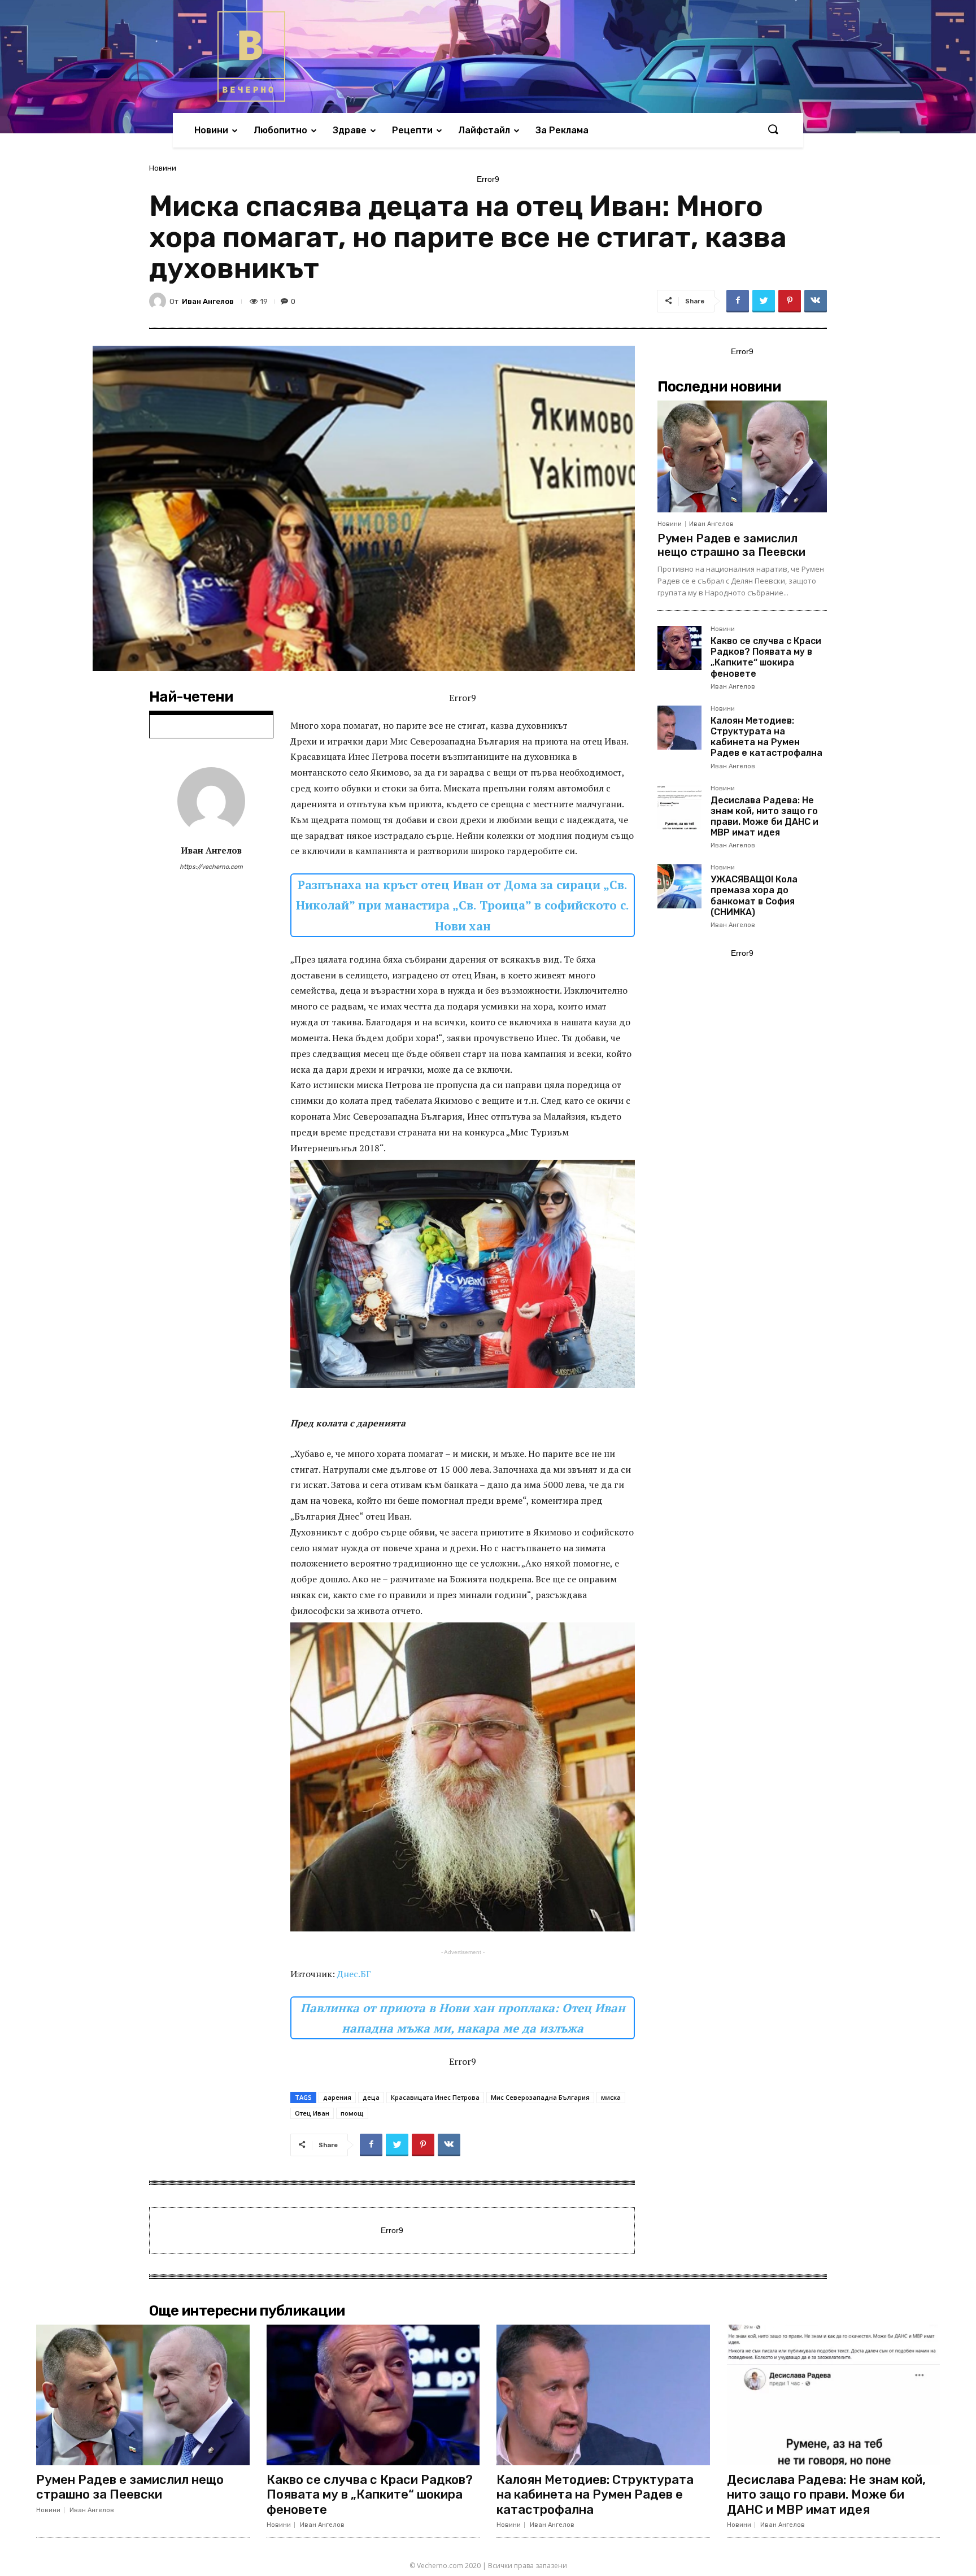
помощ (352, 2113)
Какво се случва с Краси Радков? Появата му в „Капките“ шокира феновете (766, 657)
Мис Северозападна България (540, 2097)
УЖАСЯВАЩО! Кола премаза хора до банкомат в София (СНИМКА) (754, 896)
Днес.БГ (354, 1974)
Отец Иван (312, 2113)
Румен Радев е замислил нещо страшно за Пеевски (731, 545)
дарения (337, 2097)
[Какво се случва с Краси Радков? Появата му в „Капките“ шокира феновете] (679, 648)
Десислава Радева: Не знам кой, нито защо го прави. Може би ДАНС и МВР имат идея (764, 817)
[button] (773, 130)
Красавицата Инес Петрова (435, 2097)
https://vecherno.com (211, 867)
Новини (163, 168)
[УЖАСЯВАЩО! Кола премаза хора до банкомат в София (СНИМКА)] (679, 886)
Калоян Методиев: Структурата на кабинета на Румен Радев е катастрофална (766, 737)
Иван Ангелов (208, 301)
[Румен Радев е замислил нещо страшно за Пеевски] (742, 456)
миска (611, 2097)
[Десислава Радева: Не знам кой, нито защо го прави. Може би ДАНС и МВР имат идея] (679, 807)
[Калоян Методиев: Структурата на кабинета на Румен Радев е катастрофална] (679, 728)
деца (371, 2097)
